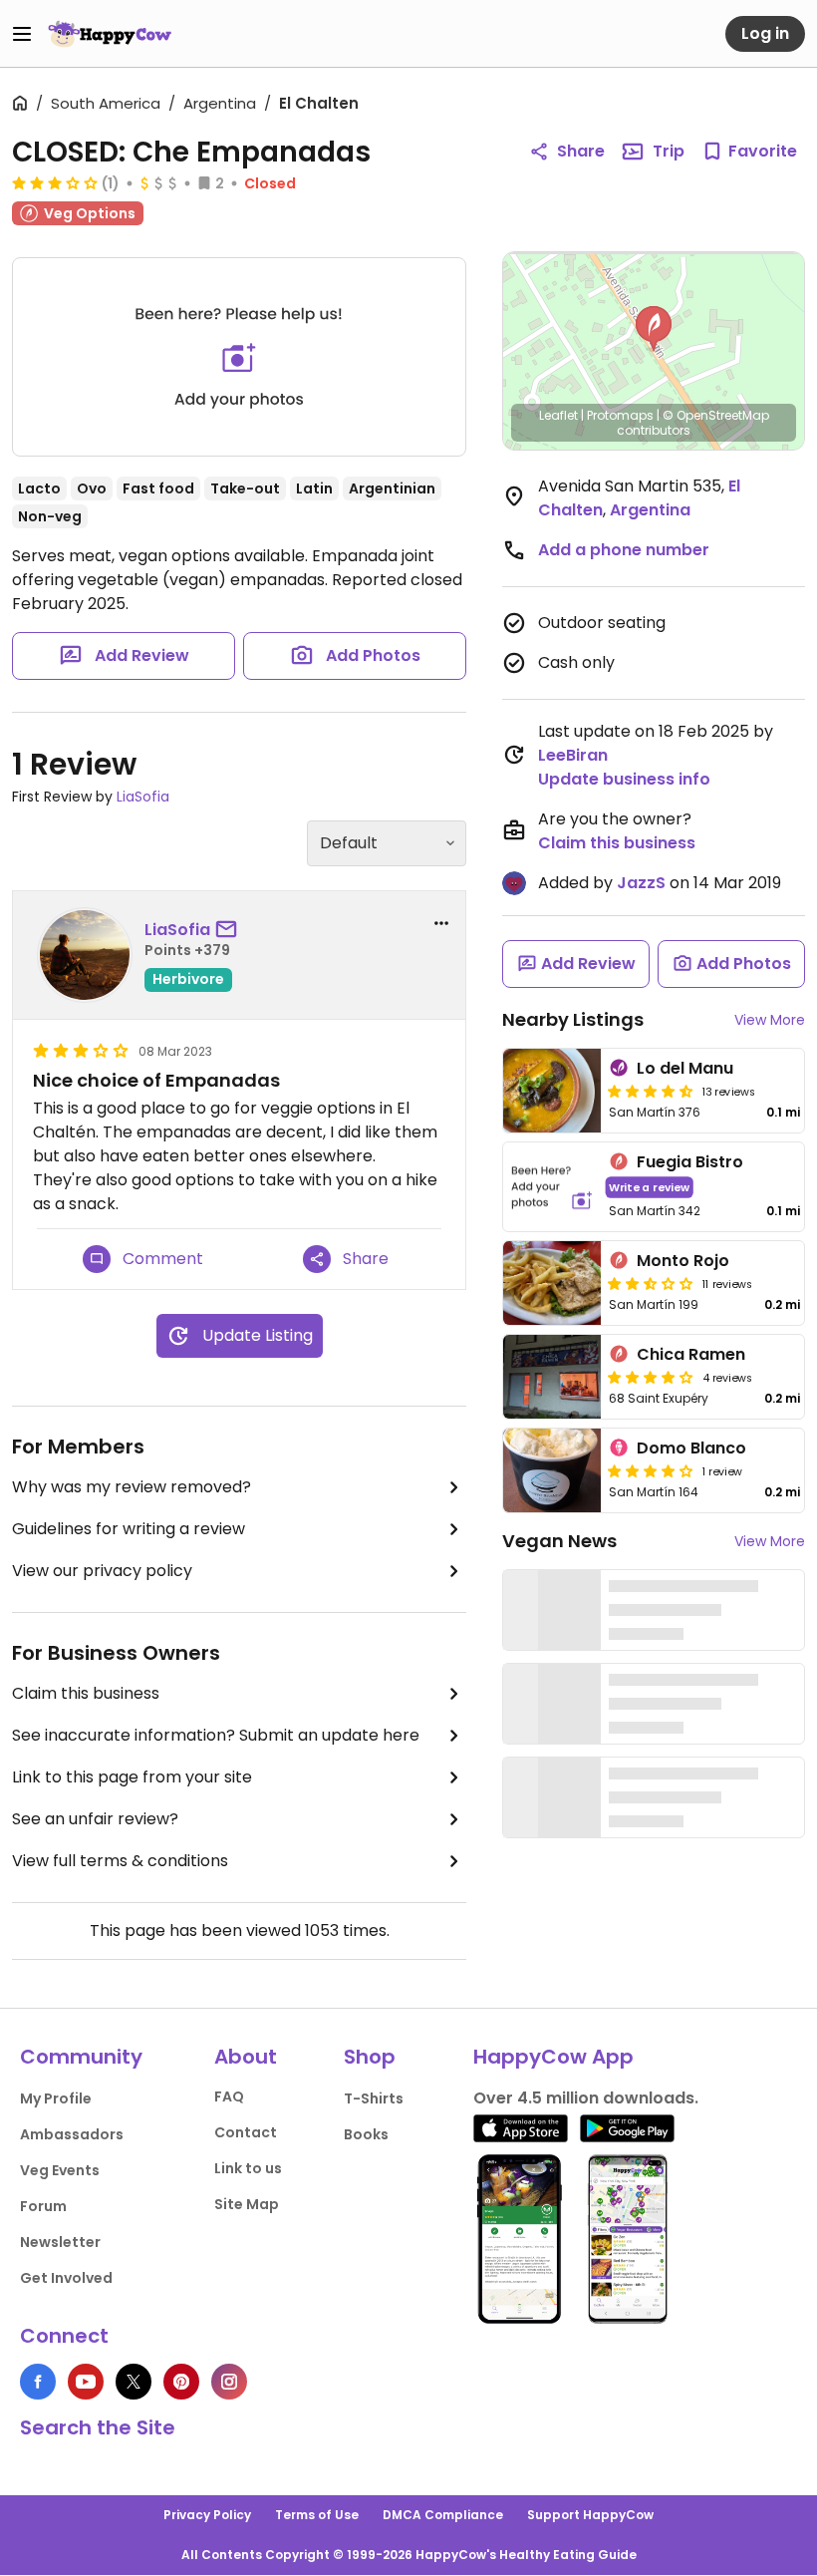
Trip (669, 151)
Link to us (248, 2168)
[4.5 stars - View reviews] (651, 1091)
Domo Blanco (691, 1448)
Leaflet (558, 415)
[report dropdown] (441, 923)
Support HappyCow (590, 2515)
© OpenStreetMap (716, 415)
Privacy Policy (207, 2515)
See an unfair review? (95, 1819)
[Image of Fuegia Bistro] (552, 1187)
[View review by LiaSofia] (85, 955)
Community (81, 2057)
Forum (43, 2206)
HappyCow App (553, 2057)
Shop (370, 2057)
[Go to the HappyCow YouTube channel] (86, 2382)
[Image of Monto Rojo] (552, 1283)
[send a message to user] (230, 930)
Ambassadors (72, 2134)
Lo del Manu (685, 1068)
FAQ (229, 2096)
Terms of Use (317, 2515)
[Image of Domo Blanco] (552, 1470)
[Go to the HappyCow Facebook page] (38, 2382)
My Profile (56, 2098)
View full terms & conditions (120, 1861)
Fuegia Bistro (690, 1162)
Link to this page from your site (132, 1777)
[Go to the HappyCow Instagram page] (229, 2382)
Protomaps (620, 415)
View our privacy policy (102, 1571)
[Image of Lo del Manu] (552, 1091)
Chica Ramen (691, 1354)
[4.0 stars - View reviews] (651, 1470)
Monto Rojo (683, 1261)
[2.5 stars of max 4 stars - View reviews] (651, 1283)
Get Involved (66, 2278)
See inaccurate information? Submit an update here (216, 1735)
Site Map (247, 2204)
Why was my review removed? (132, 1487)
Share (581, 151)
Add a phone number (624, 550)
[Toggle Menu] (22, 34)
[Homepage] (110, 34)
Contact (246, 2132)
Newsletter (60, 2242)
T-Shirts (374, 2098)
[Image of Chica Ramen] (552, 1377)
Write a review (649, 1187)
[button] (654, 329)
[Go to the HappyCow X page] (134, 2382)
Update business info (624, 779)
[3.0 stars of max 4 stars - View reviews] (55, 182)
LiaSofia (143, 797)
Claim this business (86, 1693)
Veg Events (60, 2170)
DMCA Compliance (443, 2515)
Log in (765, 33)
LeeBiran (573, 755)
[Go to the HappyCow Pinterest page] (181, 2382)
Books (366, 2134)
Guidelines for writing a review (129, 1529)
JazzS (641, 883)
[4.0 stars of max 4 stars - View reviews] (651, 1377)
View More (770, 1020)
